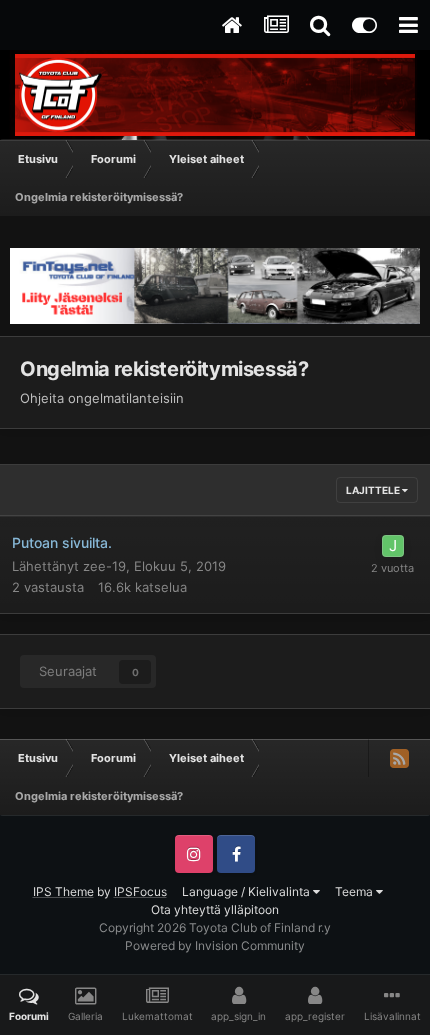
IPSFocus (140, 891)
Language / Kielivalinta (247, 891)
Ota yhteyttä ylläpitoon (215, 909)
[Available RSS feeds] (399, 758)
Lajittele (374, 490)
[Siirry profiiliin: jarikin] (393, 546)
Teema (355, 891)
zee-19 (104, 566)
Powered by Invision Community (215, 945)
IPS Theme (63, 891)
